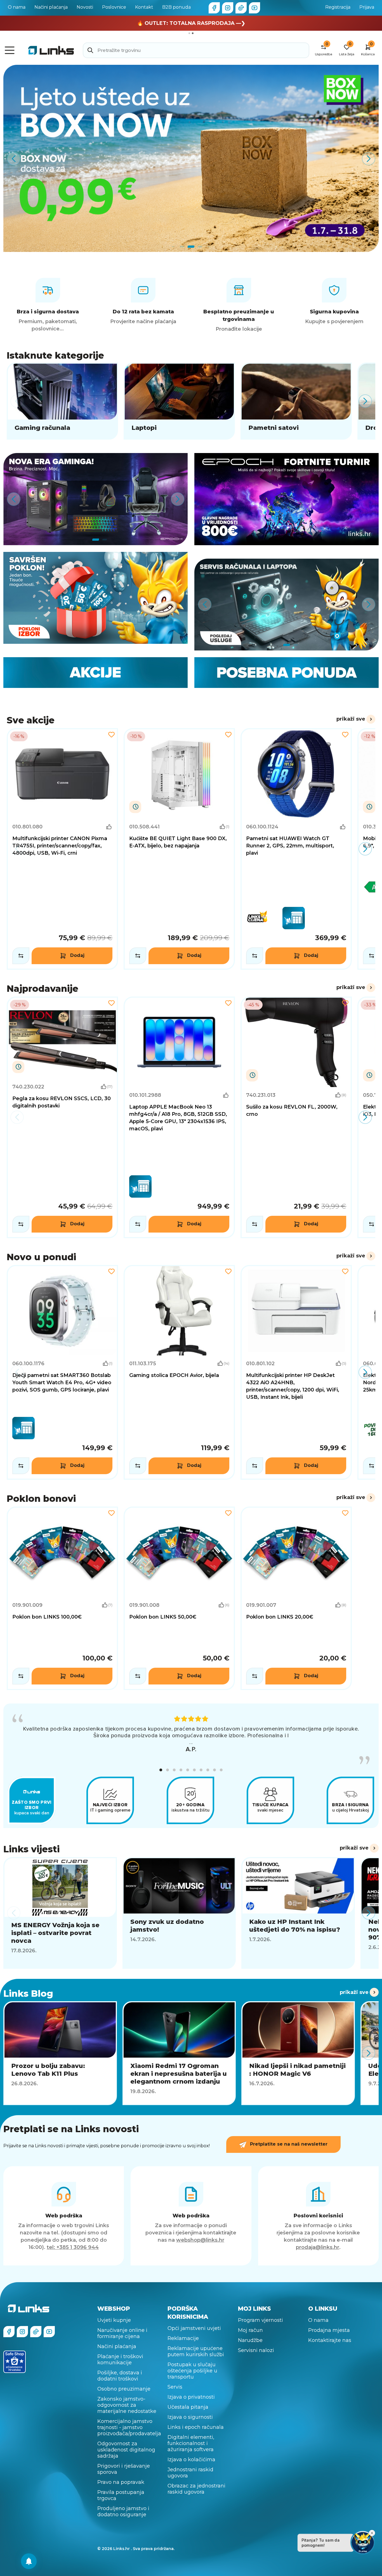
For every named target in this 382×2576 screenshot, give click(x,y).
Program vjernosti (260, 2320)
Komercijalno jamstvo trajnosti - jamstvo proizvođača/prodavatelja (129, 2427)
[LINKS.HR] (29, 2561)
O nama (17, 7)
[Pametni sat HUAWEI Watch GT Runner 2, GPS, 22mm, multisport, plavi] (296, 849)
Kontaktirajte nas (330, 2340)
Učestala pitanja (188, 2407)
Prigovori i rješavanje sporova (124, 2469)
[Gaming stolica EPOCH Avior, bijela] (179, 1372)
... (191, 1742)
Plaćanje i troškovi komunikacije (120, 2360)
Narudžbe (250, 2340)
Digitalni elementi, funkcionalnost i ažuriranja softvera (191, 2443)
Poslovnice (114, 7)
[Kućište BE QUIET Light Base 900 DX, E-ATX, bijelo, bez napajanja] (179, 849)
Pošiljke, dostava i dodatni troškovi (120, 2376)
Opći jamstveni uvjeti (194, 2328)
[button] (161, 1770)
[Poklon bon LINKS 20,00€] (296, 1598)
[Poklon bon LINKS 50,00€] (179, 1598)
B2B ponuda (176, 7)
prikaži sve (351, 719)
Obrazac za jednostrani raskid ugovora (196, 2489)
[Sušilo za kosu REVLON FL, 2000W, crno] (296, 1117)
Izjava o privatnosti (191, 2397)
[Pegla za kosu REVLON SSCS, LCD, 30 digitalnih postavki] (62, 1117)
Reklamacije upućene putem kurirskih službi (196, 2351)
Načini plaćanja (51, 7)
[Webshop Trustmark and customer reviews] (15, 2362)
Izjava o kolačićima (191, 2460)
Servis (175, 2387)
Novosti (85, 7)
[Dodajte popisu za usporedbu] (21, 956)
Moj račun (250, 2330)
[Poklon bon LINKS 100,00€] (62, 1598)
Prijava (367, 7)
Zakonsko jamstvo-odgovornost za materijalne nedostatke (127, 2405)
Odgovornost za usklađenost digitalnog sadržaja (126, 2450)
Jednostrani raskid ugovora (190, 2473)
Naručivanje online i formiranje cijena (122, 2333)
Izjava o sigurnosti (190, 2417)
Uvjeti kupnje (114, 2320)
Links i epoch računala (196, 2427)
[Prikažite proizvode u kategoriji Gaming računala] (62, 401)
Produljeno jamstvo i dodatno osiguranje (123, 2511)
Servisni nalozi (256, 2350)
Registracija (338, 7)
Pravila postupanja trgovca (121, 2495)
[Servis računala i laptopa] (286, 605)
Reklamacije (183, 2338)
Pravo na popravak (121, 2482)
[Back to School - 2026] (191, 159)
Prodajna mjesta (329, 2330)
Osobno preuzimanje (124, 2389)
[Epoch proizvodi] (95, 499)
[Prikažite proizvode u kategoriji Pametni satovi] (296, 401)
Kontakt (144, 7)
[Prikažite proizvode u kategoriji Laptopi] (179, 401)
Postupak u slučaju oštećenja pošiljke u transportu (192, 2371)
